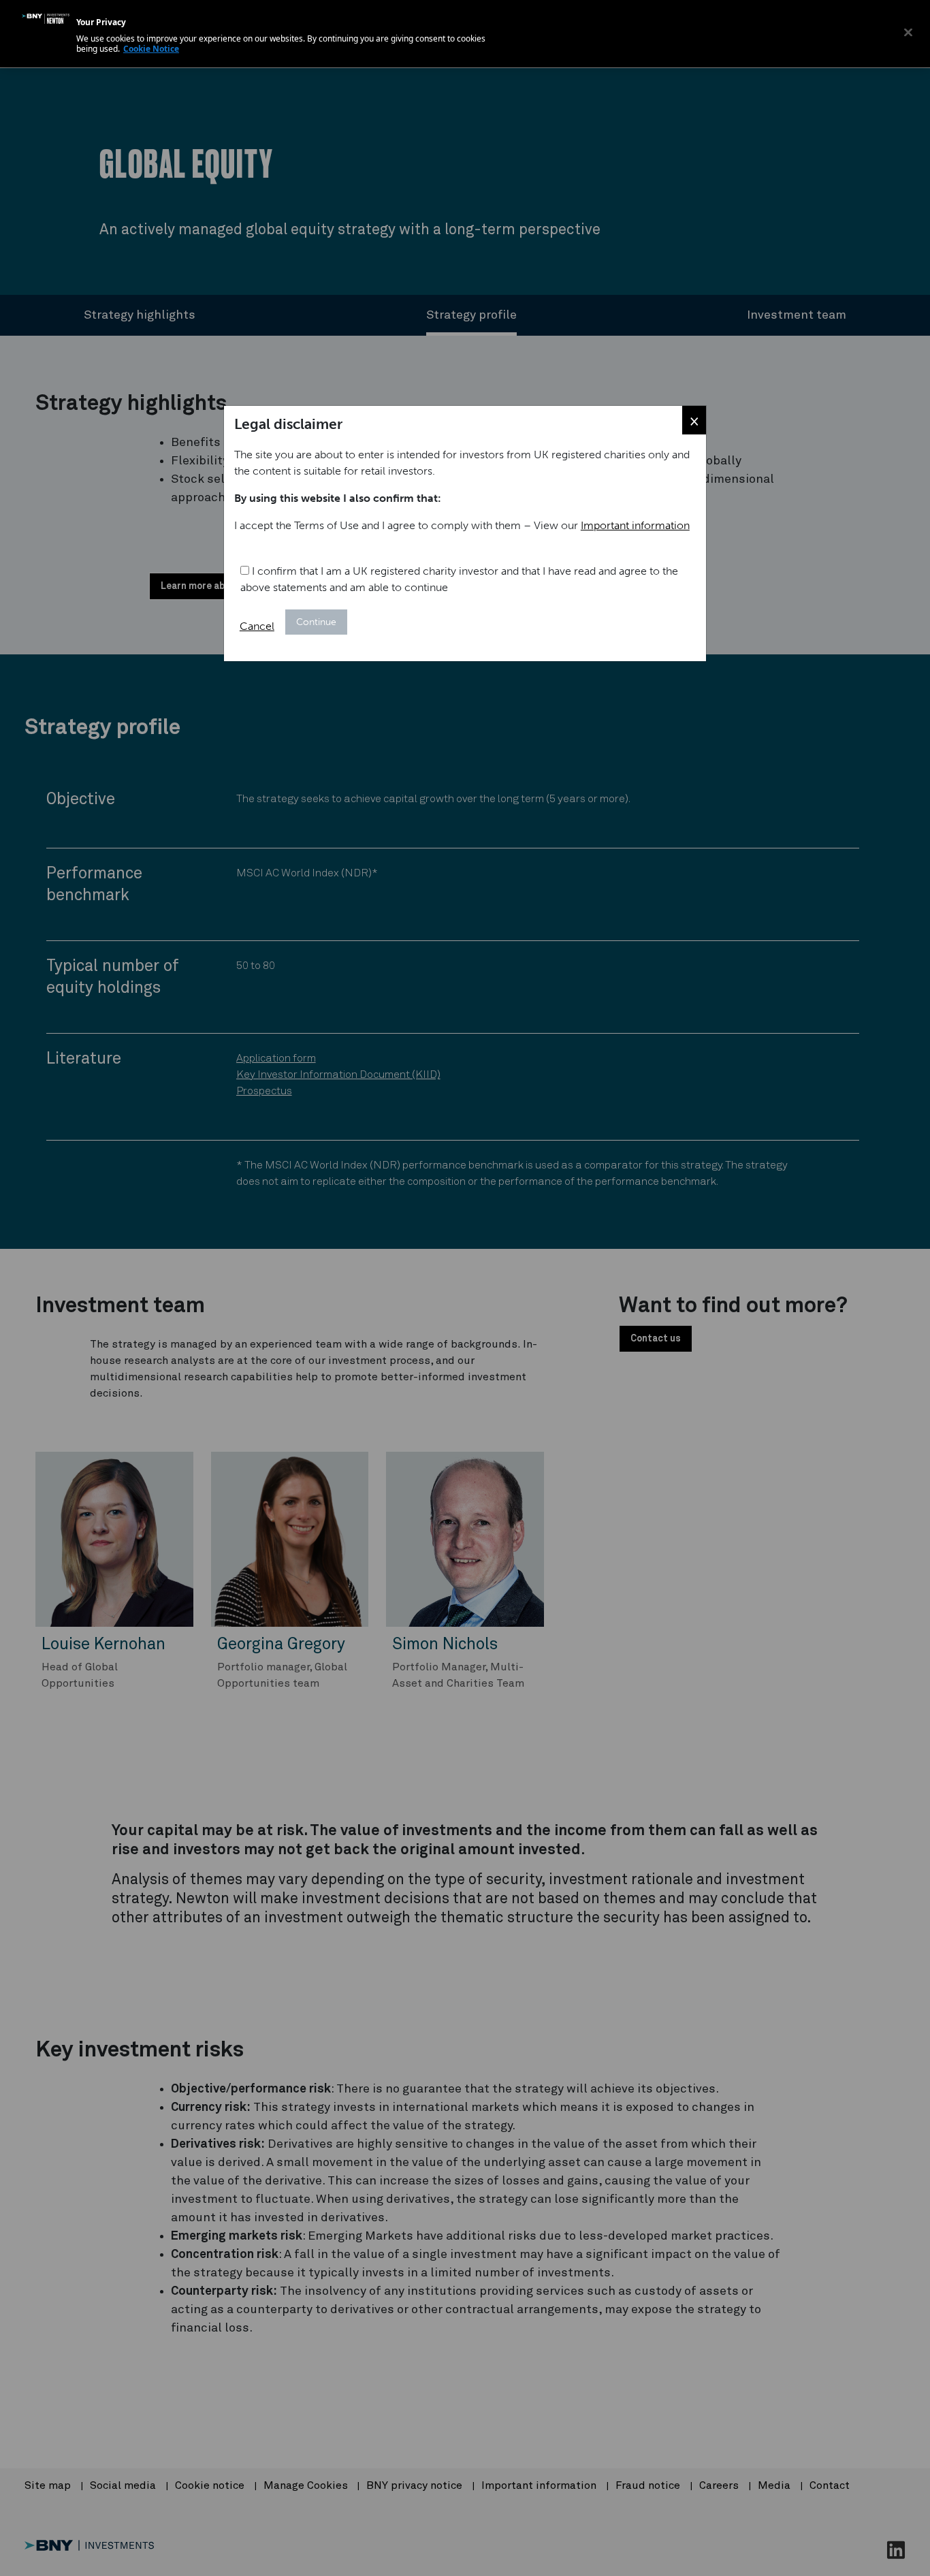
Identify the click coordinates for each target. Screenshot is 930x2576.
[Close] (908, 32)
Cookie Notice (151, 49)
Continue (316, 622)
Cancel (257, 626)
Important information (635, 525)
